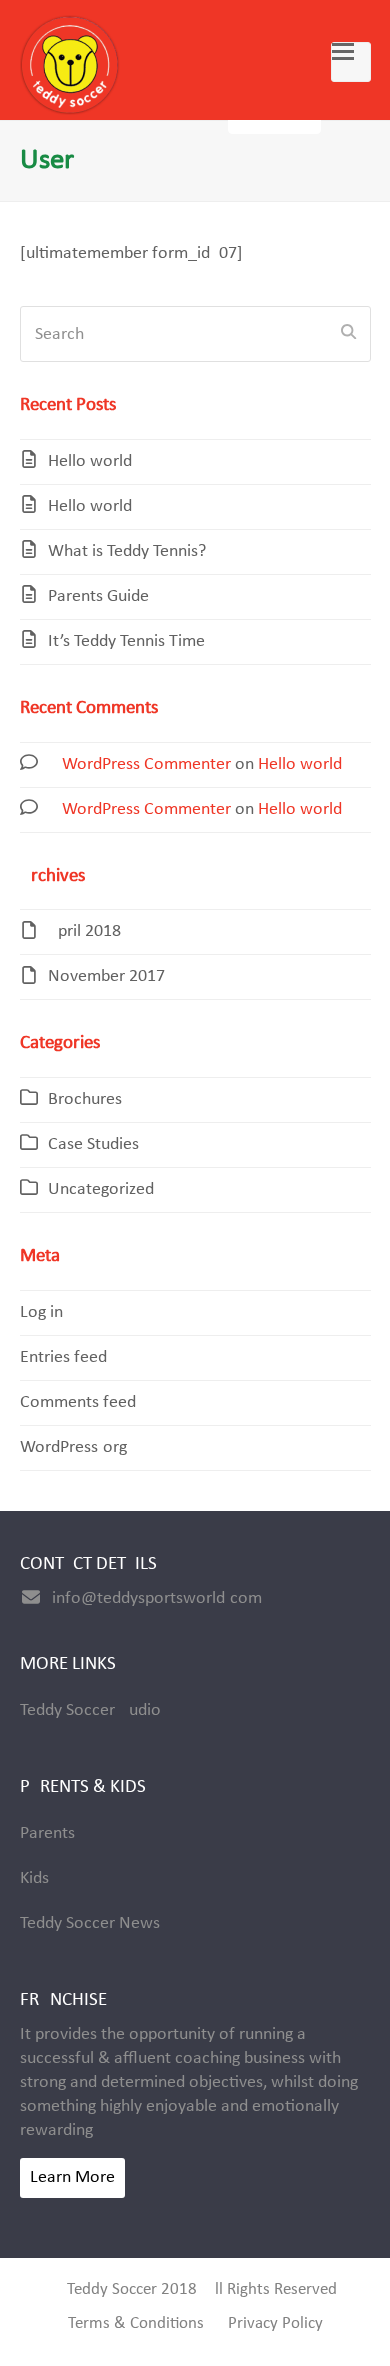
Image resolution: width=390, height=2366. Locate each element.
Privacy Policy (275, 2324)
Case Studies (93, 1144)
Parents (47, 1833)
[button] (351, 62)
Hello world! (93, 461)
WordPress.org (73, 1447)
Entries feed (63, 1357)
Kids (34, 1878)
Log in (41, 1312)
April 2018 (84, 931)
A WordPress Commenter (139, 764)
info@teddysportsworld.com (157, 1598)
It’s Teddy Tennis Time (126, 641)
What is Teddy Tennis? (127, 551)
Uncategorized (101, 1189)
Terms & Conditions (136, 2324)
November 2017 (106, 976)
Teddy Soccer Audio (90, 1710)
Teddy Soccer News (90, 1923)
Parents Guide (98, 596)
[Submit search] (348, 334)
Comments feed (78, 1402)
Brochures (85, 1099)
